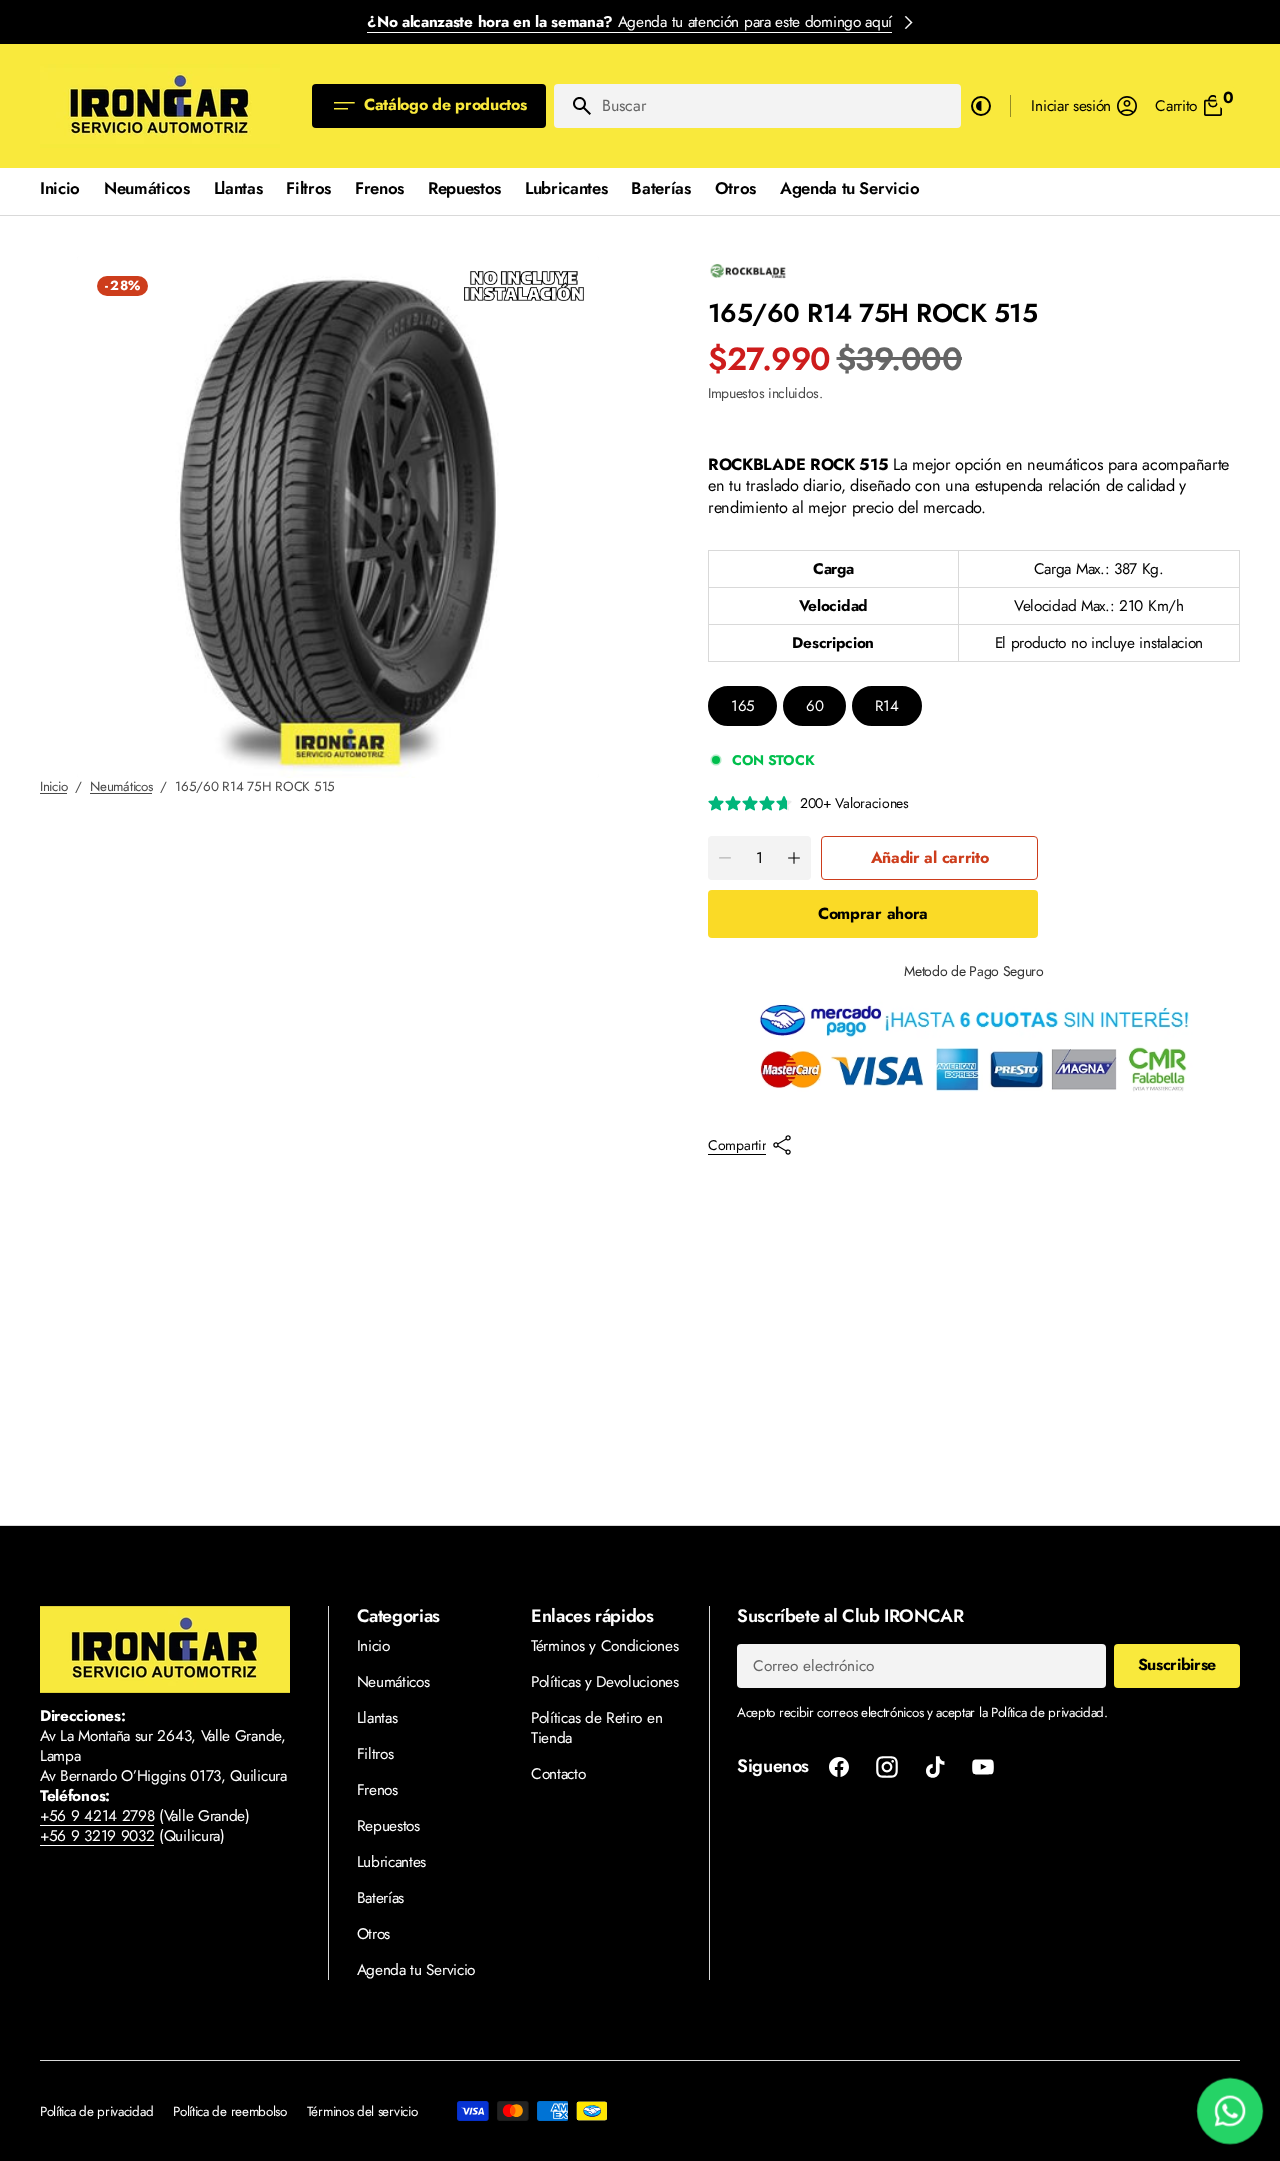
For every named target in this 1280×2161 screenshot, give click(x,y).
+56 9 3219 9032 (97, 1836)
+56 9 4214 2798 (97, 1816)
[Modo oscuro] (981, 106)
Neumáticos (121, 786)
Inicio (53, 786)
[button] (1085, 106)
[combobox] (777, 106)
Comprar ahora (873, 913)
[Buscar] (574, 106)
